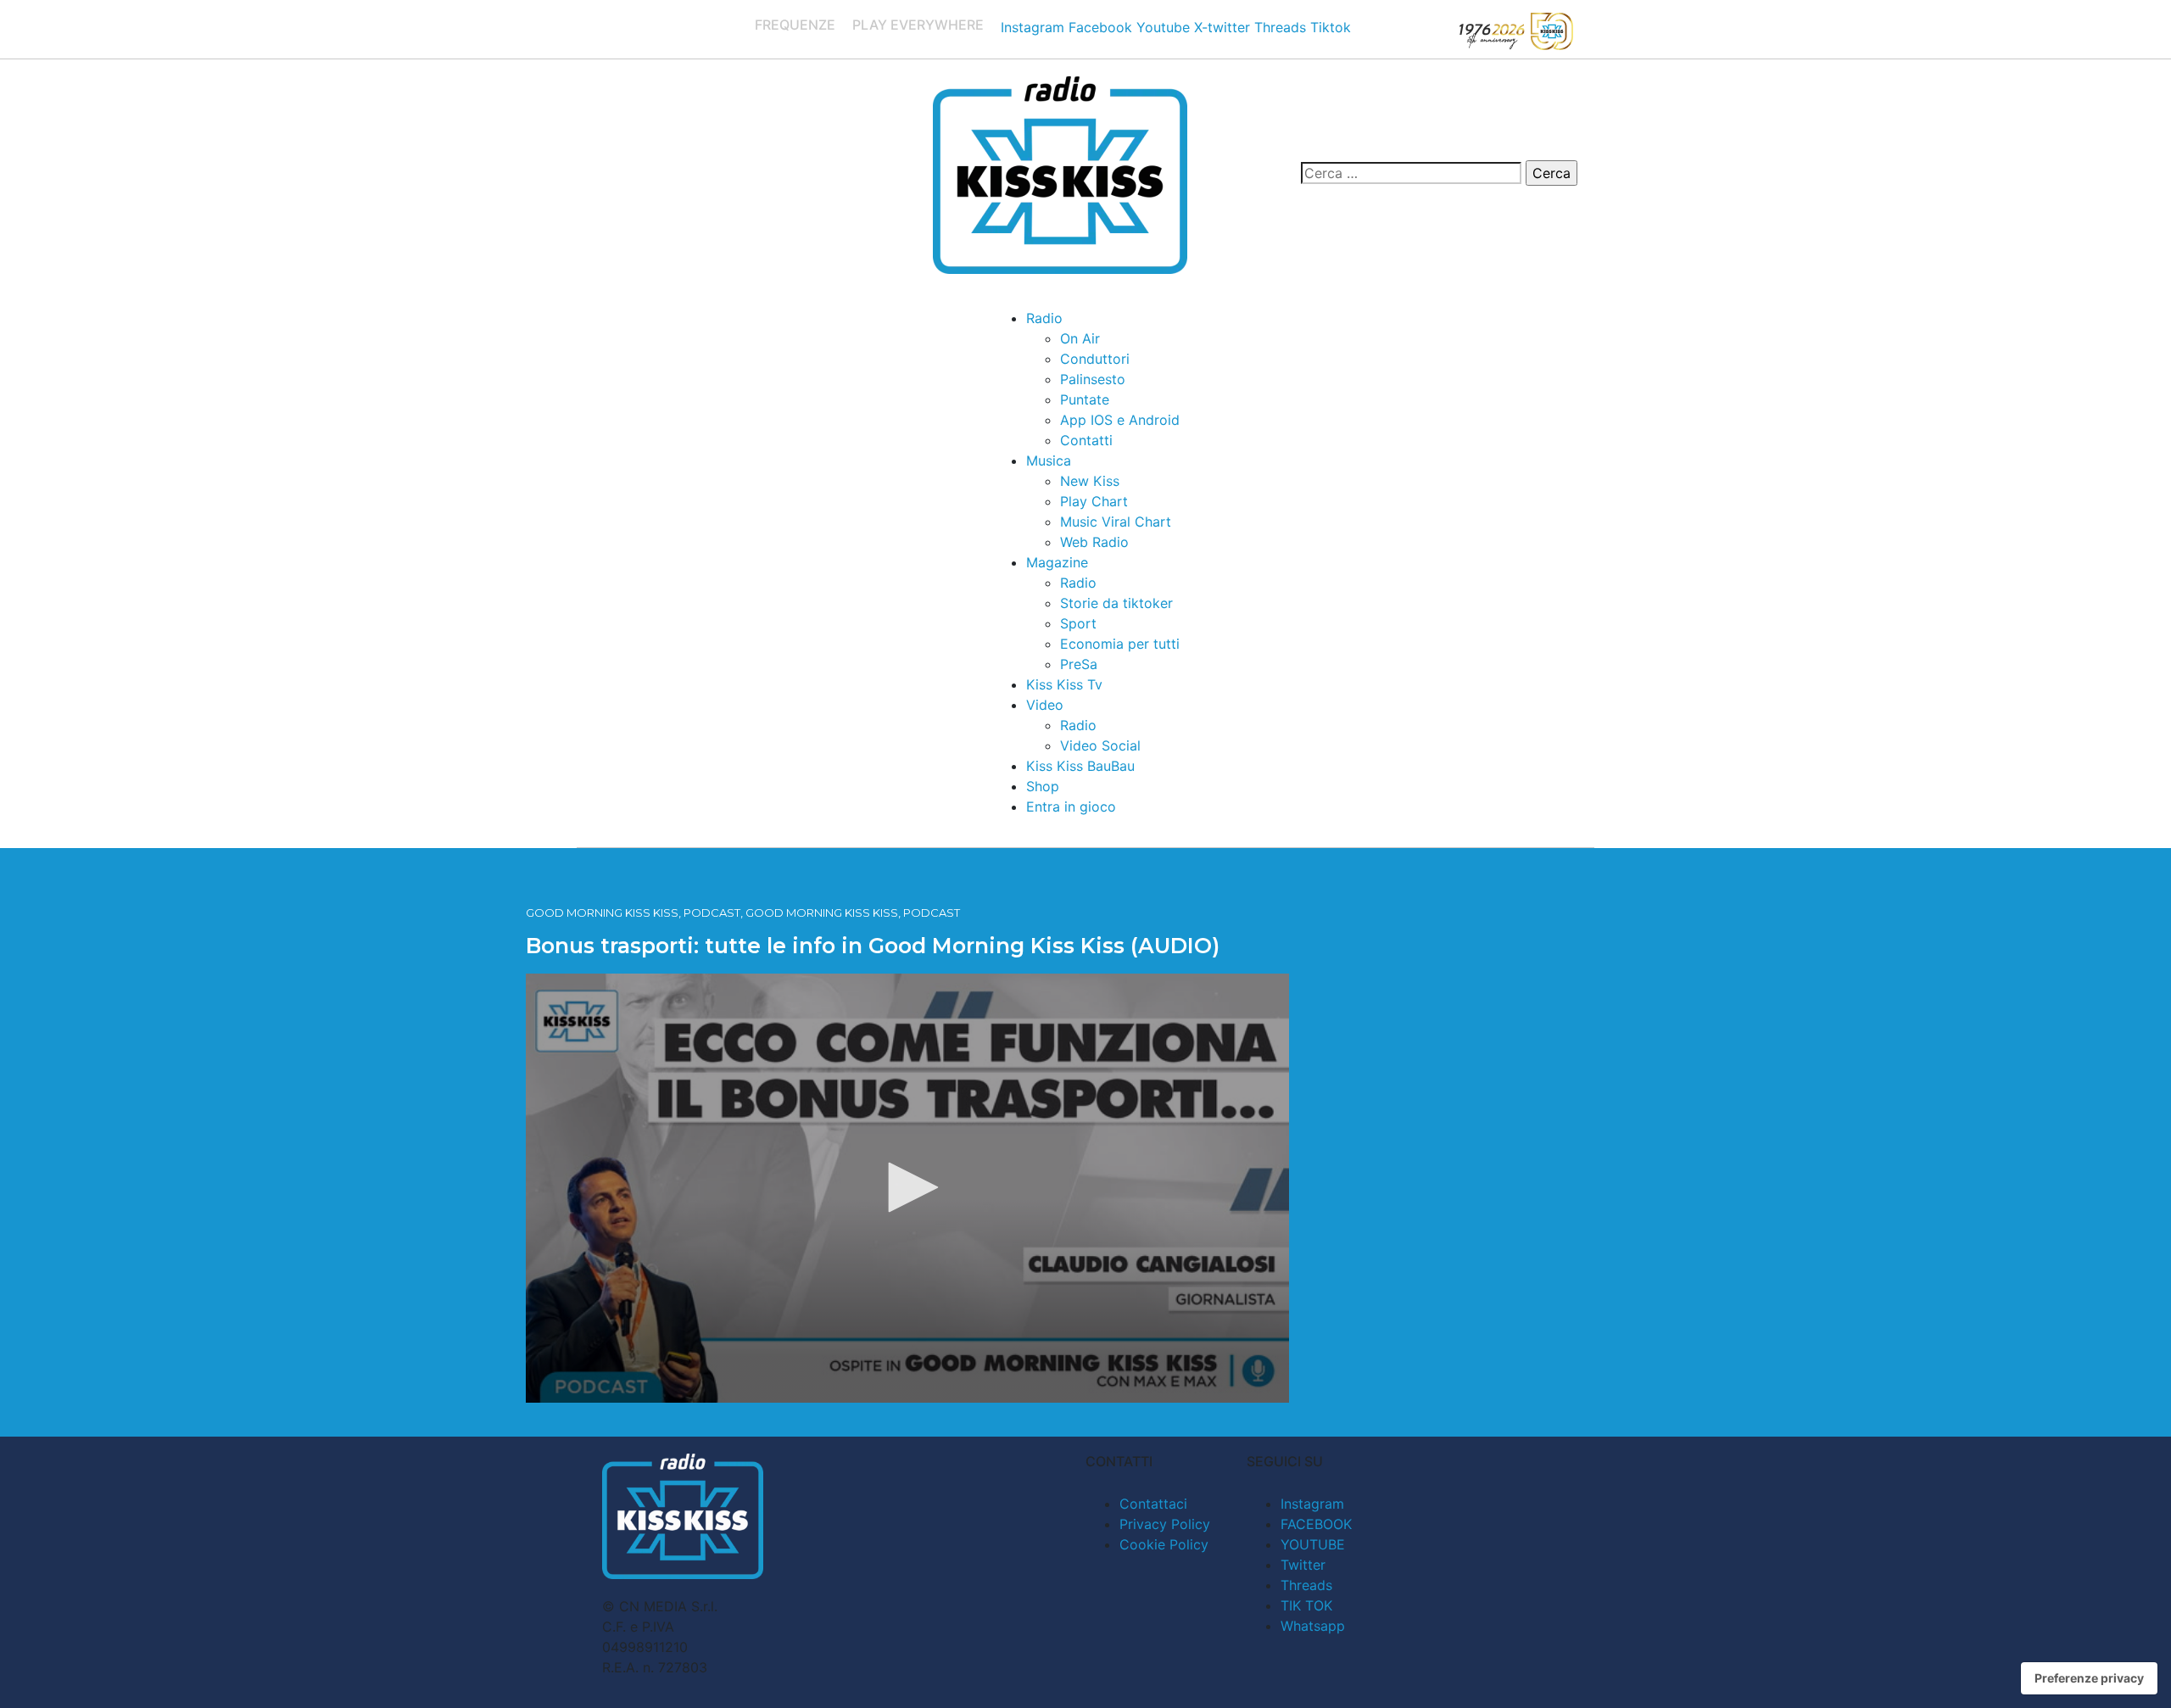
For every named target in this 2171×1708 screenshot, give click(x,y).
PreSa (1079, 664)
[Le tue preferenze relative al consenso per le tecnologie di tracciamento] (2089, 1678)
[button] (907, 1187)
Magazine (1057, 562)
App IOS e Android (1120, 420)
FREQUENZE (795, 25)
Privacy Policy (1165, 1524)
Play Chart (1094, 501)
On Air (1080, 338)
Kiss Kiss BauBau (1080, 766)
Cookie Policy (1164, 1544)
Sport (1078, 623)
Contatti (1086, 440)
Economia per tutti (1120, 644)
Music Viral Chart (1116, 522)
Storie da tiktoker (1116, 603)
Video (1045, 705)
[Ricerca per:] (1411, 173)
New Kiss (1090, 481)
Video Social (1100, 745)
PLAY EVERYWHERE (918, 25)
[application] (907, 1188)
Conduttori (1095, 359)
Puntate (1085, 399)
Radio (1044, 318)
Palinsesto (1093, 379)
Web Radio (1094, 542)
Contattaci (1153, 1504)
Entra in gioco (1071, 807)
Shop (1043, 786)
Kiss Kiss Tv (1064, 684)
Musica (1049, 460)
